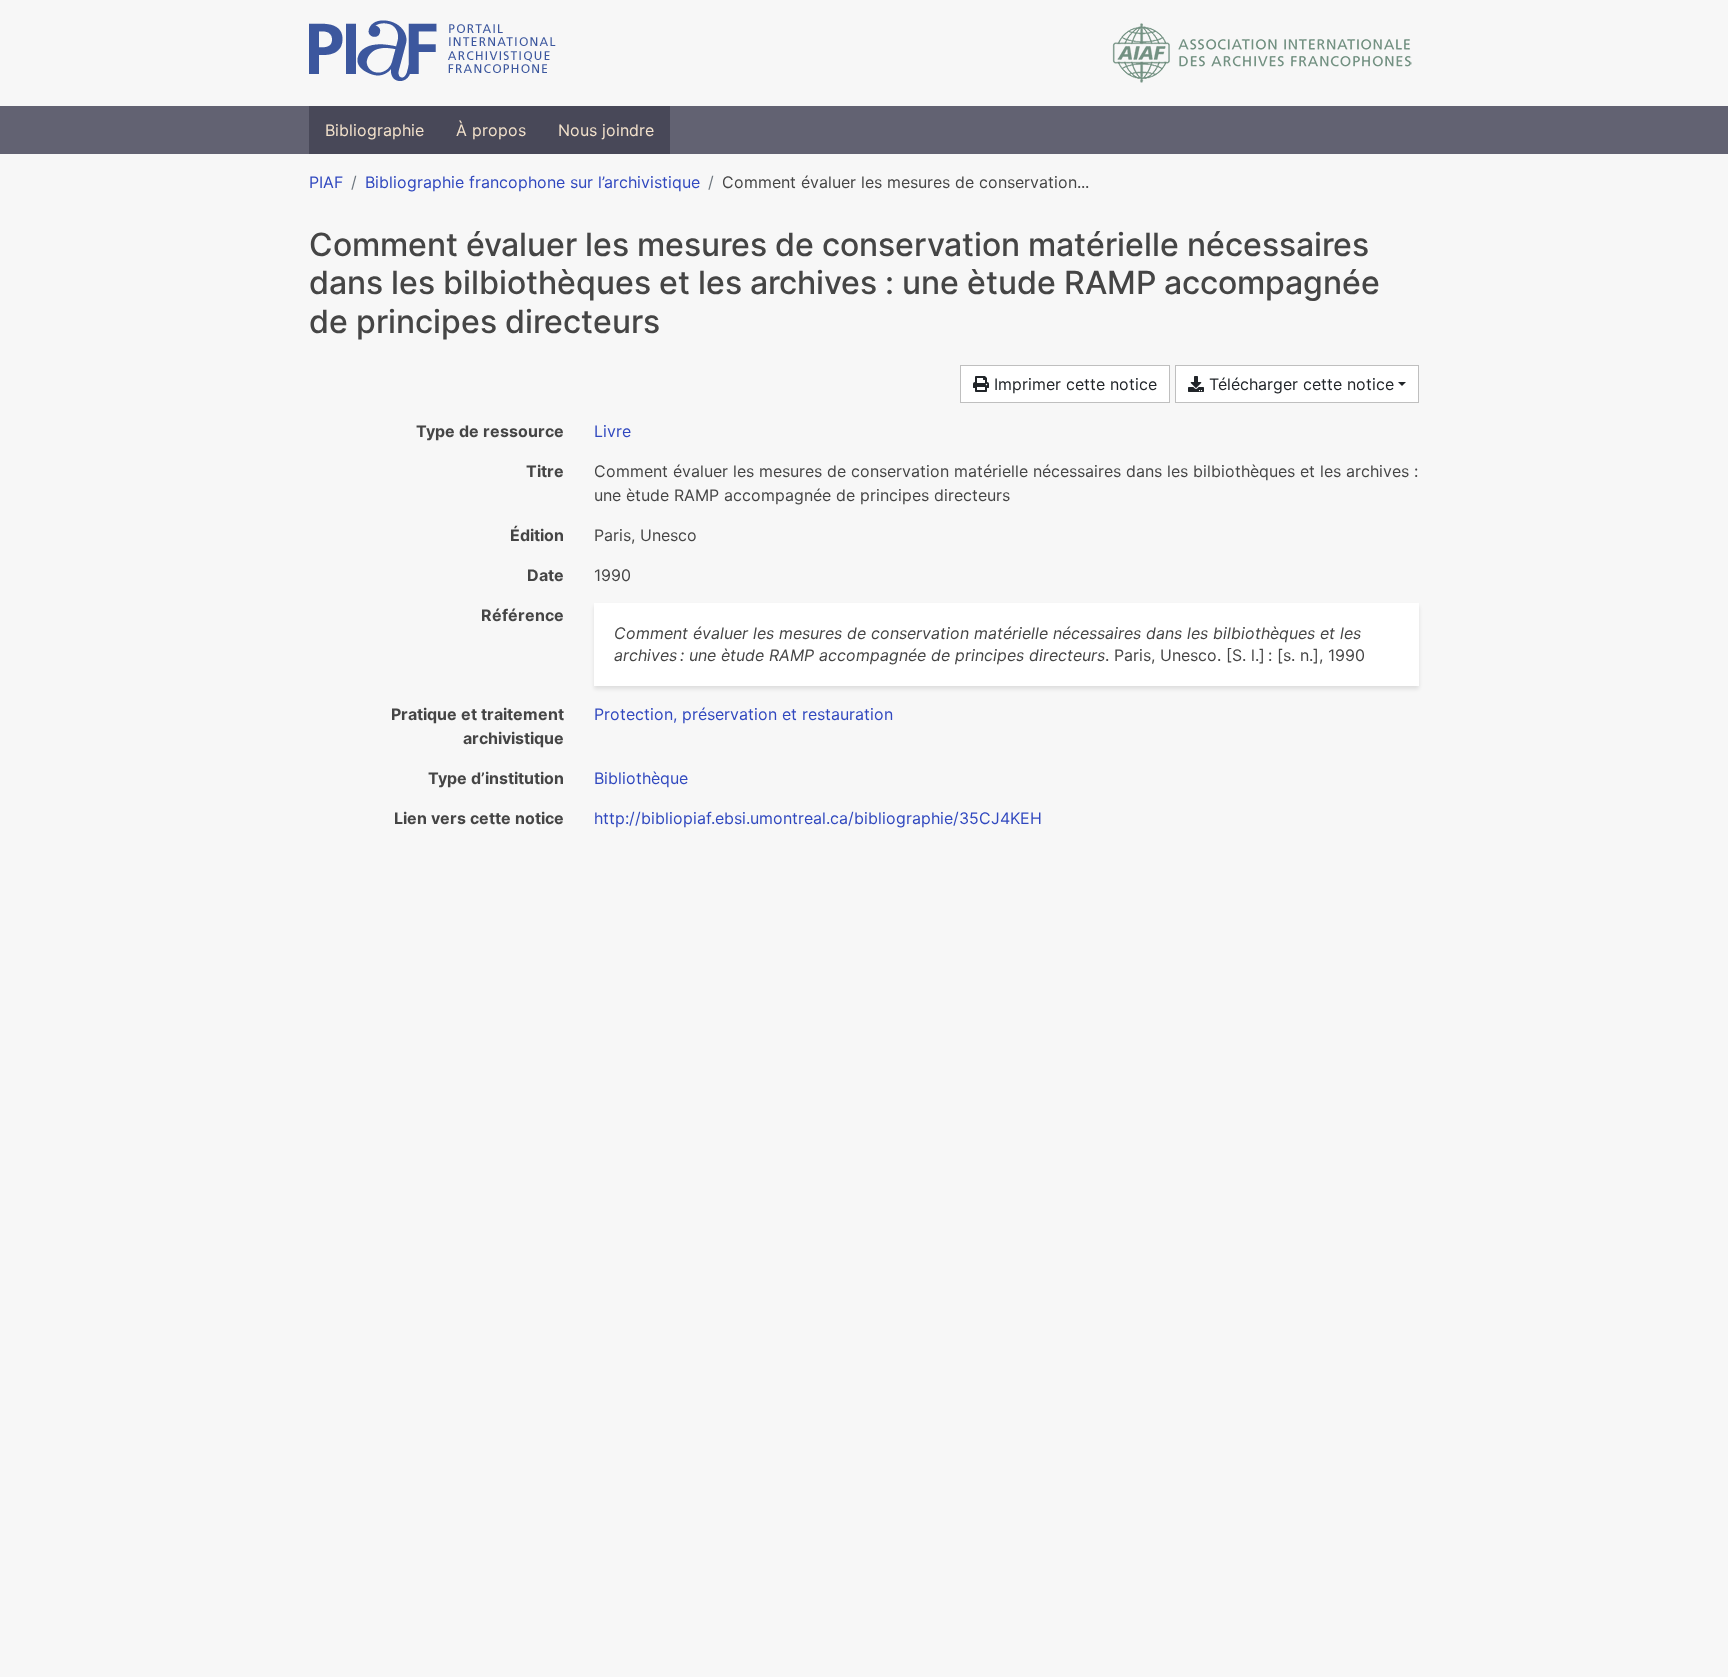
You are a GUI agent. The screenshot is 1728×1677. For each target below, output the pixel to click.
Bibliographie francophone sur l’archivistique (532, 182)
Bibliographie (374, 130)
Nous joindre (606, 130)
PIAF (326, 182)
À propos (491, 130)
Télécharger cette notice (1299, 384)
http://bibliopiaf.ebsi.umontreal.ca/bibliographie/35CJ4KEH (818, 818)
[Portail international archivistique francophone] (432, 53)
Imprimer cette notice (1073, 384)
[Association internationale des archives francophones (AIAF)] (1262, 53)
